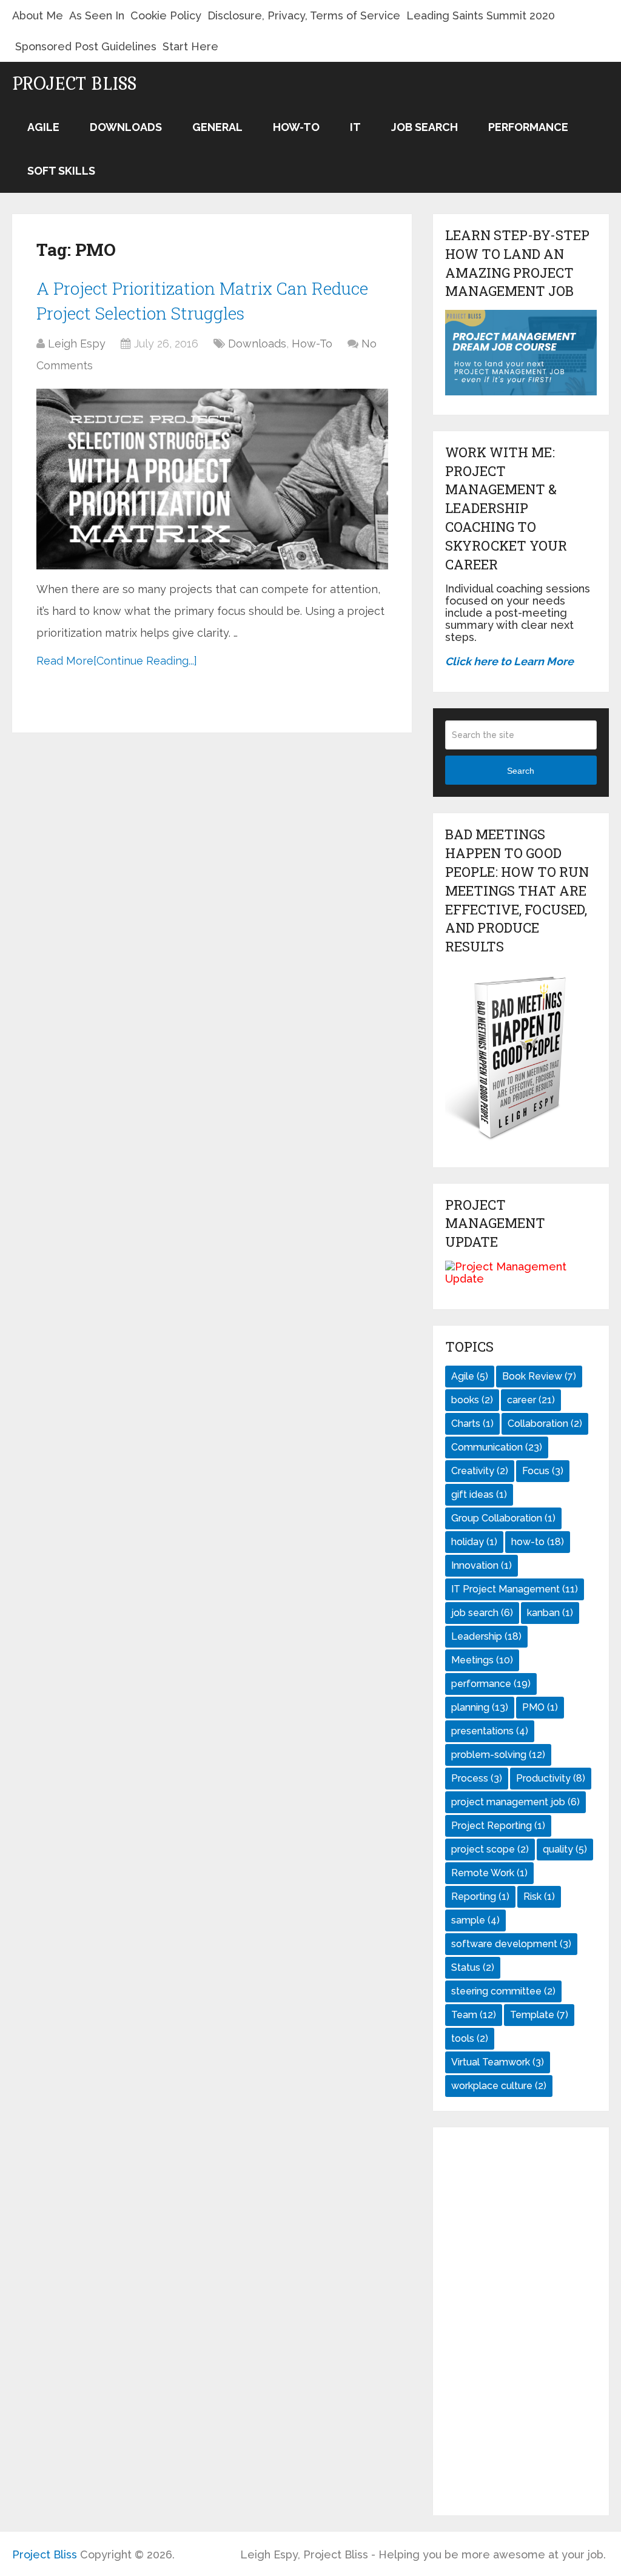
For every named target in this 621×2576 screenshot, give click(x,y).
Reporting (480, 1897)
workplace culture (499, 2086)
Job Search (425, 127)
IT (355, 127)
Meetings (482, 1660)
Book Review (539, 1376)
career (531, 1400)
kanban (550, 1613)
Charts (472, 1424)
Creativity (480, 1471)
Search (521, 771)
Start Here (190, 46)
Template (539, 2015)
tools (470, 2038)
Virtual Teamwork (498, 2062)
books (472, 1400)
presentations (490, 1731)
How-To (296, 127)
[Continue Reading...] (145, 661)
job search (482, 1613)
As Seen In (97, 15)
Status (473, 1967)
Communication (497, 1447)
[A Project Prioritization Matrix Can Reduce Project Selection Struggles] (212, 479)
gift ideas (479, 1494)
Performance (528, 127)
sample (475, 1920)
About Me (38, 15)
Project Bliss (74, 84)
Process (477, 1778)
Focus (543, 1471)
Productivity (551, 1778)
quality (565, 1849)
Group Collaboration (503, 1518)
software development (511, 1944)
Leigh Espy (77, 344)
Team (474, 2015)
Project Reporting (498, 1826)
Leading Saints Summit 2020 (481, 15)
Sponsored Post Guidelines (86, 46)
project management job (515, 1802)
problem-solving (498, 1755)
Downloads (126, 127)
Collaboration (545, 1424)
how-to (538, 1542)
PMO (540, 1707)
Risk (539, 1897)
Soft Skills (61, 171)
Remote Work (489, 1873)
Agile (43, 127)
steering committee (503, 1991)
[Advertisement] (521, 2321)
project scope (490, 1849)
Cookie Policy (166, 15)
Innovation (482, 1565)
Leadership (486, 1636)
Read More (65, 661)
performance (491, 1684)
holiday (474, 1542)
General (217, 127)
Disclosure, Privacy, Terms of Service (304, 15)
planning (480, 1707)
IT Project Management (515, 1589)
